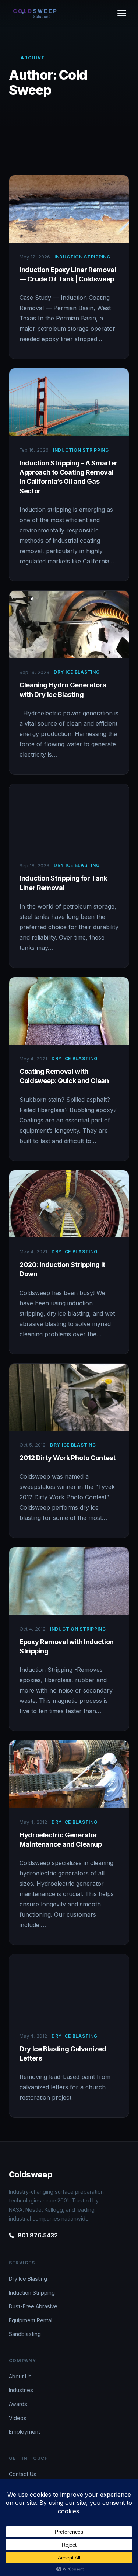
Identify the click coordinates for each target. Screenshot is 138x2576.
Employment (24, 2432)
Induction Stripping (32, 2293)
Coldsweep (31, 2174)
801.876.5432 (38, 2235)
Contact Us (23, 2474)
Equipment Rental (31, 2320)
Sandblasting (25, 2334)
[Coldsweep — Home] (35, 13)
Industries (21, 2390)
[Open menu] (122, 13)
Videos (18, 2418)
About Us (20, 2376)
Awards (18, 2404)
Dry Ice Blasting (28, 2279)
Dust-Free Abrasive (33, 2306)
